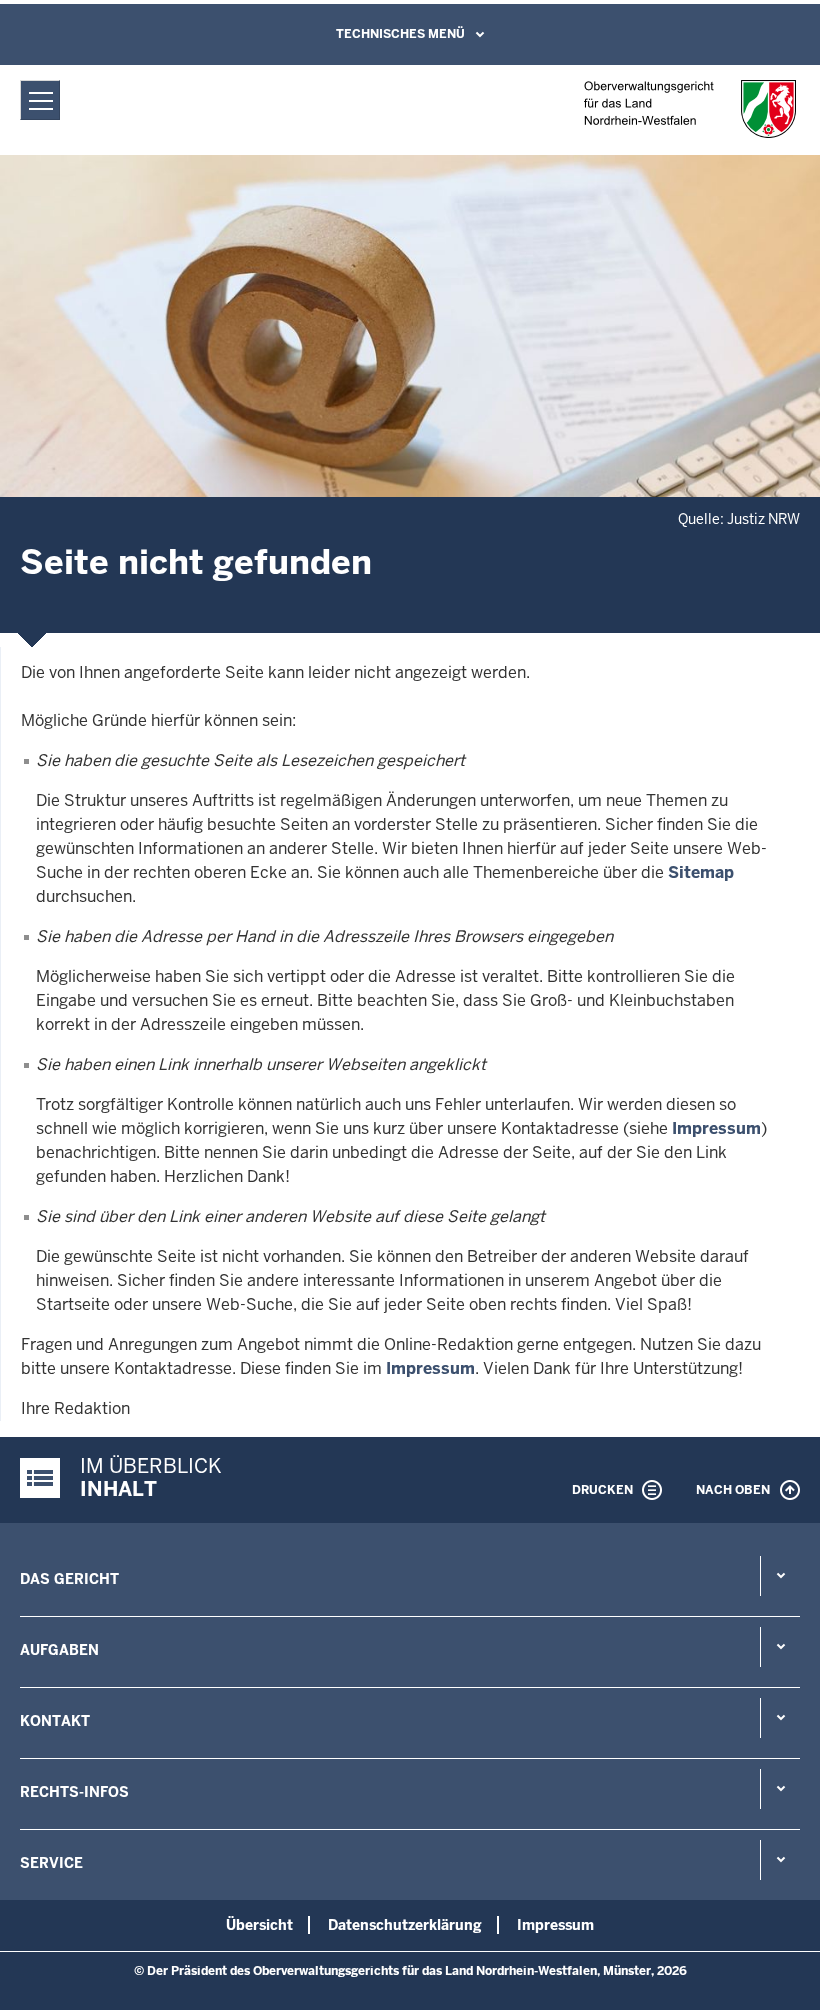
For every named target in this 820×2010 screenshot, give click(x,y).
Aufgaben (59, 1650)
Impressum (716, 1128)
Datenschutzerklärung (405, 1925)
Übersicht (259, 1925)
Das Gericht (69, 1579)
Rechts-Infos (74, 1792)
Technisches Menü (400, 34)
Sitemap (701, 872)
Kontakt (55, 1721)
